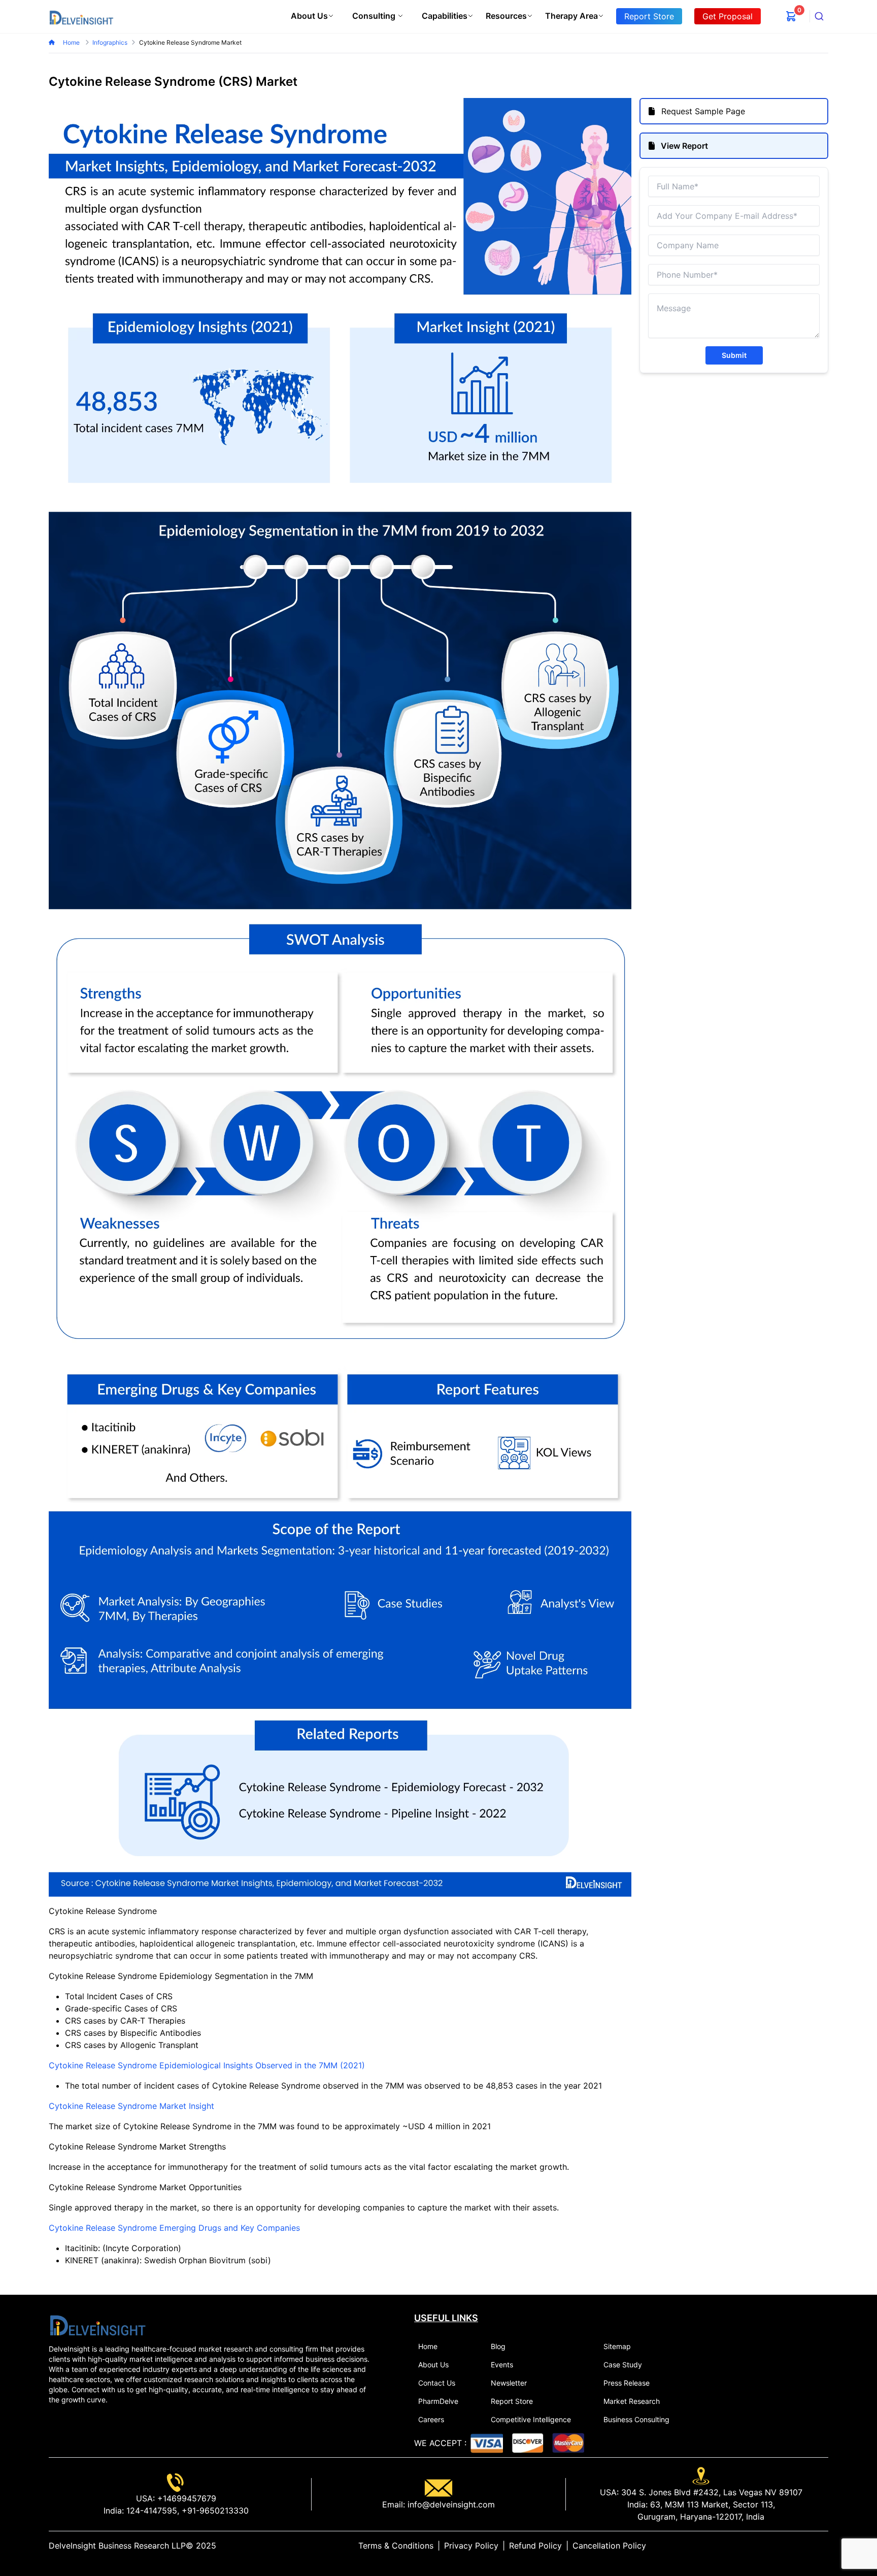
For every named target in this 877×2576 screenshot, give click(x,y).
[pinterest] (816, 2546)
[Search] (819, 16)
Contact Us (437, 2383)
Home (72, 42)
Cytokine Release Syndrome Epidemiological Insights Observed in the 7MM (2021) (207, 2065)
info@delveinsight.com (450, 2504)
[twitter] (800, 2546)
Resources (506, 16)
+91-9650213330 (214, 2511)
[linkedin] (792, 2546)
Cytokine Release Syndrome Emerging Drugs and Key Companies (174, 2228)
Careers (431, 2419)
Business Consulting (636, 2419)
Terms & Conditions (396, 2546)
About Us (309, 16)
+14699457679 (185, 2498)
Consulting (374, 16)
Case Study (623, 2365)
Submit (734, 355)
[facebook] (808, 2546)
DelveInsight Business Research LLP (117, 2546)
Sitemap (617, 2346)
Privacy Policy (471, 2546)
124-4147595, (151, 2511)
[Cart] (791, 16)
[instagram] (824, 2546)
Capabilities (445, 16)
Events (502, 2365)
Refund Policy (535, 2546)
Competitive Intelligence (531, 2419)
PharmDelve (438, 2401)
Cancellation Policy (609, 2546)
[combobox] (819, 16)
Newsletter (509, 2383)
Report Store (512, 2401)
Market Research (632, 2401)
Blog (498, 2346)
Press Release (627, 2383)
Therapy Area (571, 16)
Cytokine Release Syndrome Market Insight (131, 2106)
